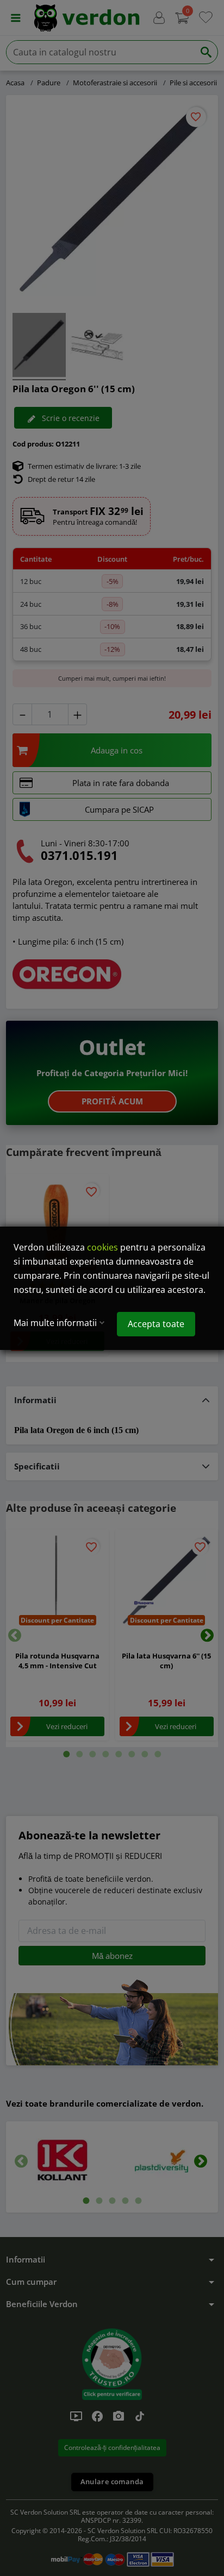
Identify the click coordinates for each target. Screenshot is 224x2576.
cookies (102, 1247)
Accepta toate (156, 1324)
